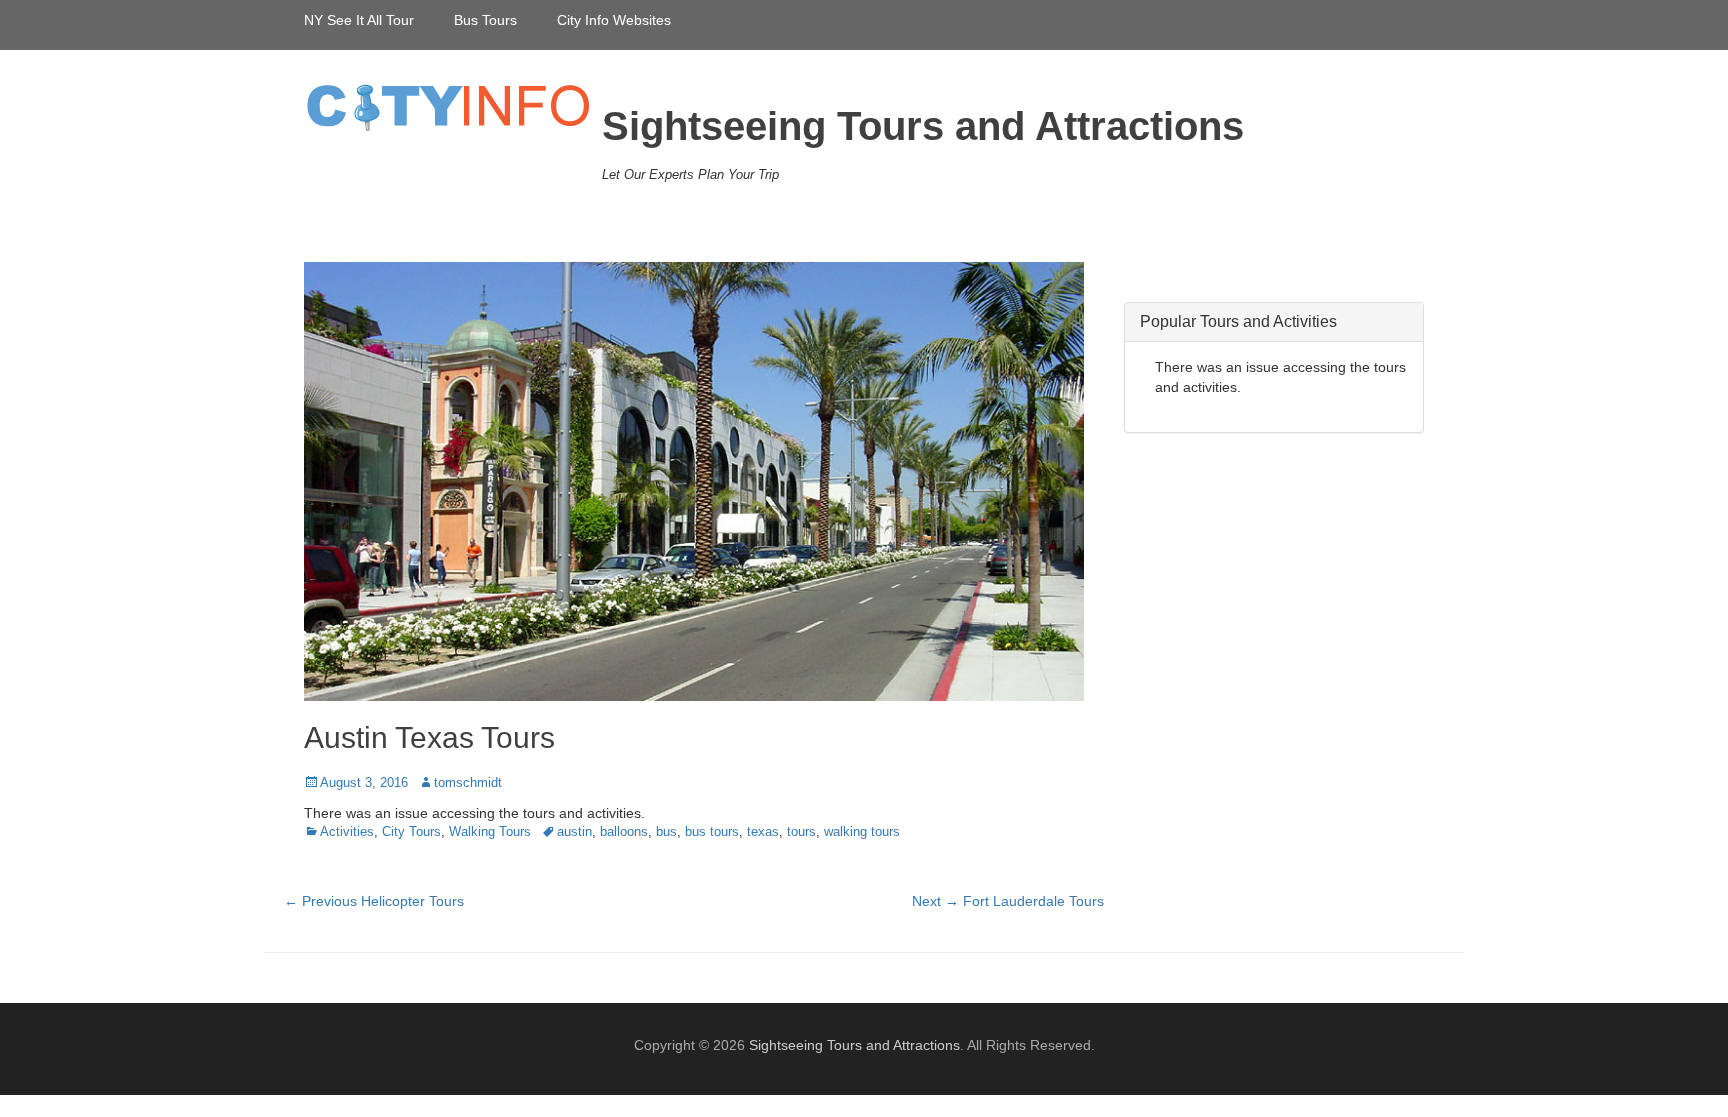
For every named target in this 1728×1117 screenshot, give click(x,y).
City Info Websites (614, 20)
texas (763, 831)
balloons (624, 831)
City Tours (411, 831)
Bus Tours (485, 20)
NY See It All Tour (359, 20)
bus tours (712, 831)
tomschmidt (468, 782)
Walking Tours (490, 831)
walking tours (862, 831)
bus (666, 831)
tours (801, 831)
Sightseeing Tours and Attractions (923, 126)
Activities (347, 831)
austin (574, 831)
